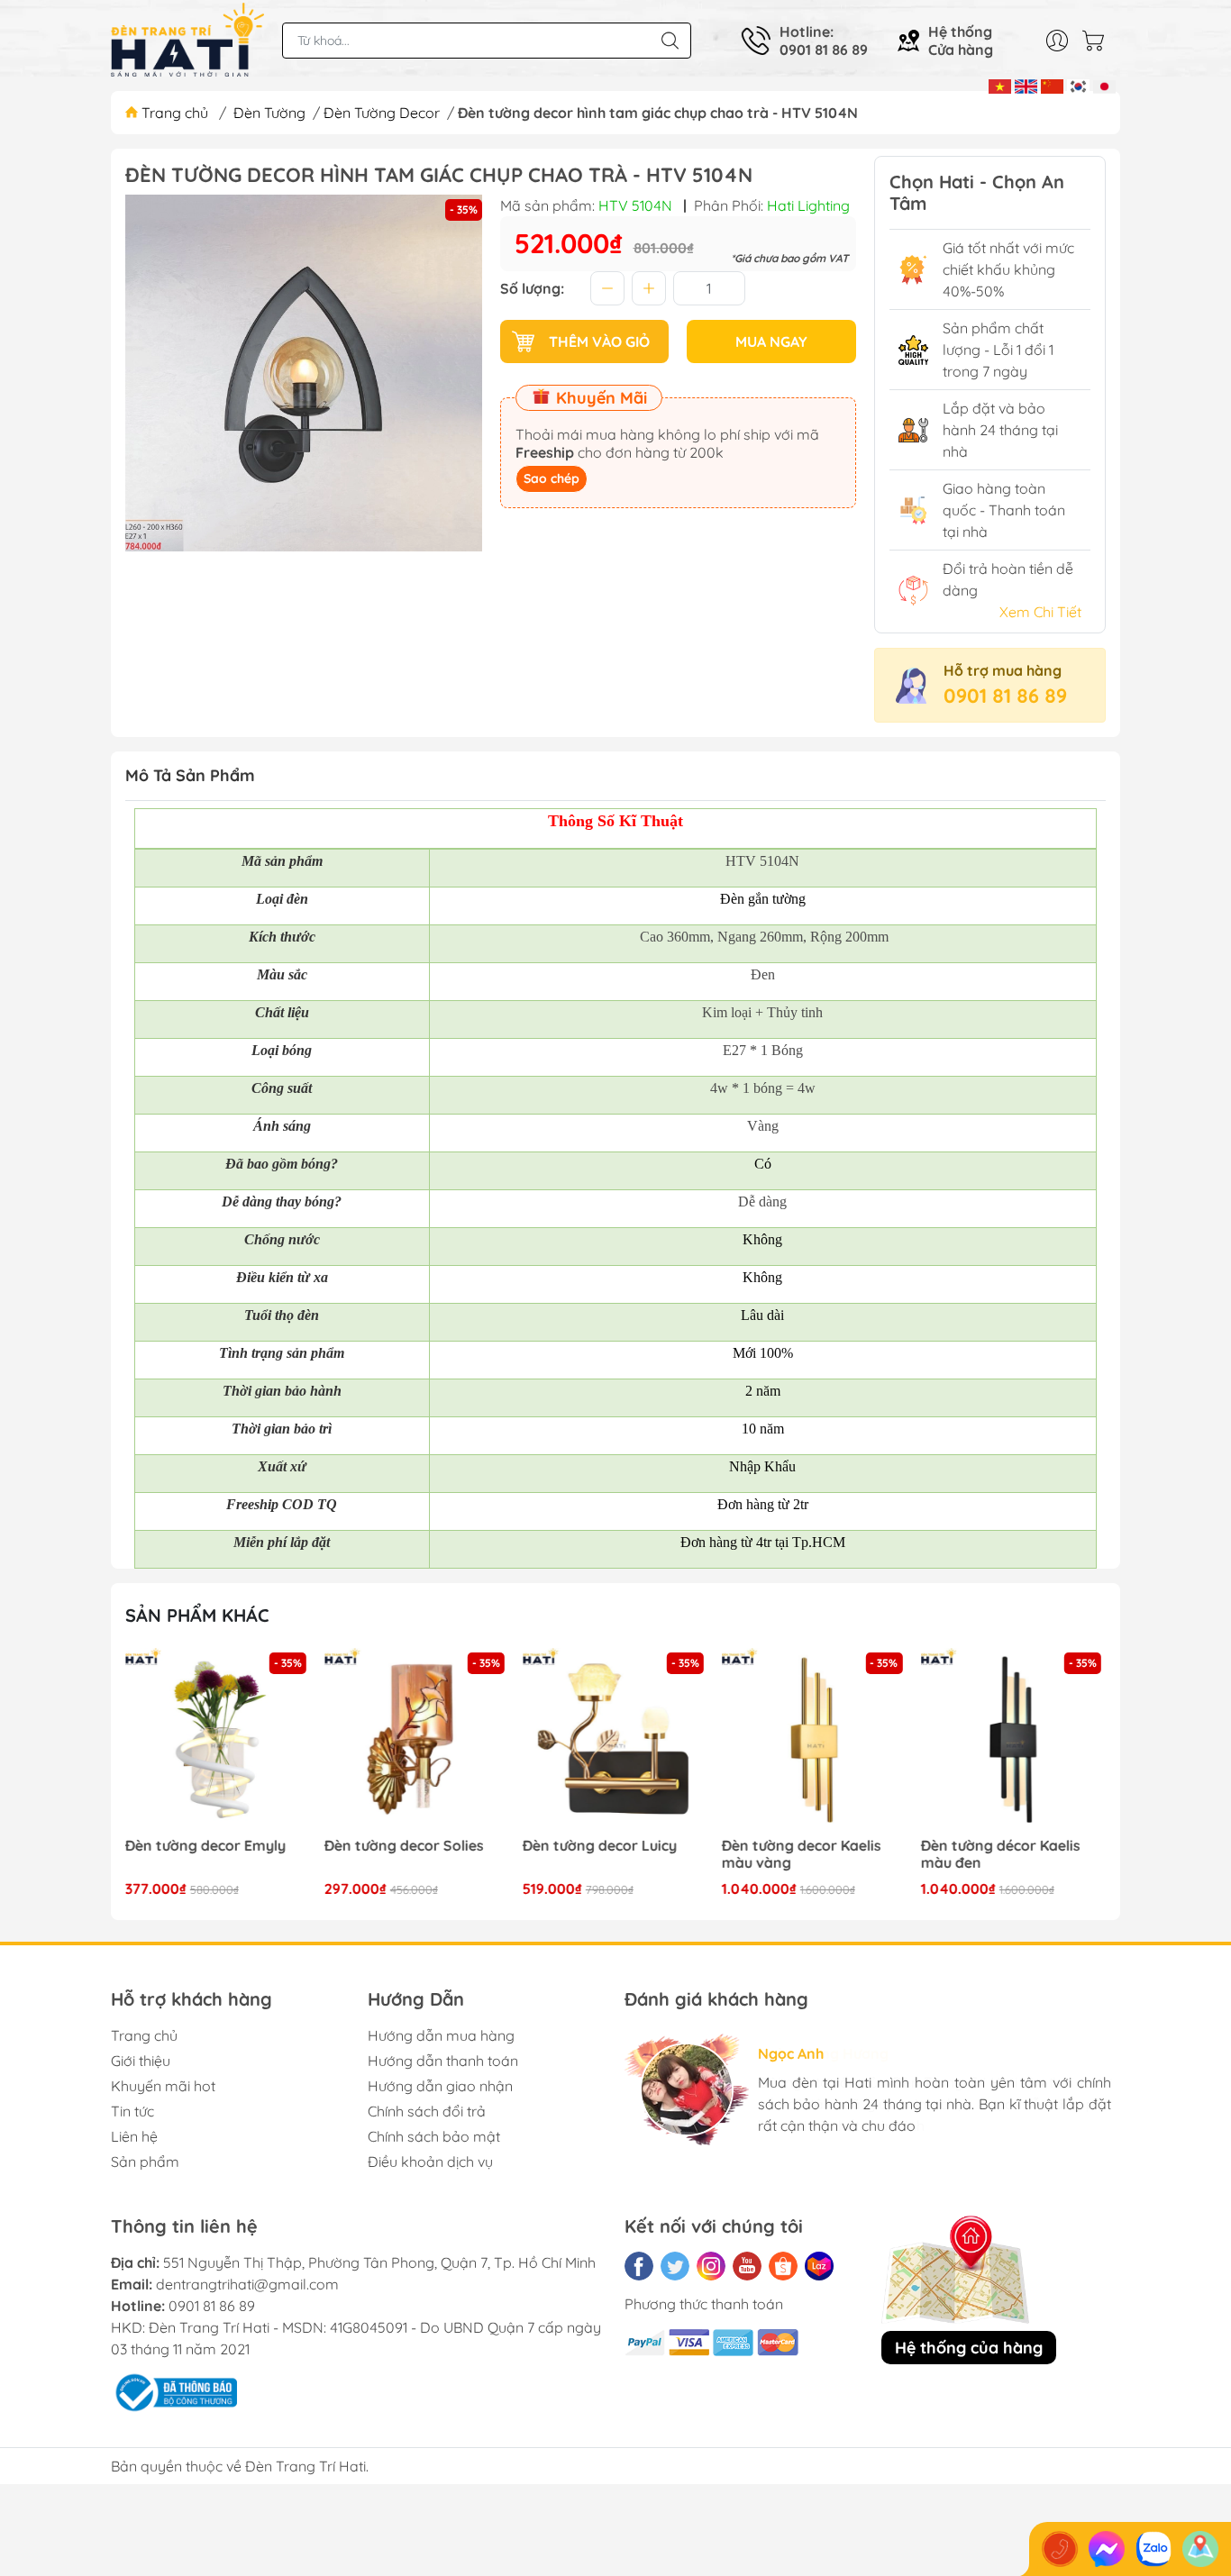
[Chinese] (1052, 85)
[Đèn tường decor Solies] (417, 1741)
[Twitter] (675, 2266)
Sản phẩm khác (197, 1615)
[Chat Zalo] (1153, 2549)
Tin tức (132, 2111)
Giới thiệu (141, 2061)
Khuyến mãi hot (163, 2086)
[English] (1026, 85)
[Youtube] (747, 2266)
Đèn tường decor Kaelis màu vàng (802, 1854)
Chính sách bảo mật (434, 2136)
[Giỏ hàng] (1098, 41)
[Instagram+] (711, 2266)
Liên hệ (134, 2136)
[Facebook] (639, 2266)
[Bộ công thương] (174, 2391)
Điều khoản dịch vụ (430, 2162)
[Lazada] (819, 2266)
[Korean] (1078, 85)
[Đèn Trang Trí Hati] (187, 41)
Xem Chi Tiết (1040, 612)
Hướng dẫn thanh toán (443, 2061)
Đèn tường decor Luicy (600, 1846)
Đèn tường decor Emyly (205, 1846)
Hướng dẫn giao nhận (440, 2086)
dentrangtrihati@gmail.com (247, 2284)
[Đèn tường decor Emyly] (218, 1741)
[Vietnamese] (1000, 85)
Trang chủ (175, 113)
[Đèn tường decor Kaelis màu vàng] (815, 1741)
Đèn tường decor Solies (404, 1846)
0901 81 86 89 (1005, 696)
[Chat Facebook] (1107, 2549)
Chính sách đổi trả (427, 2111)
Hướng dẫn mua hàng (441, 2035)
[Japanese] (1104, 85)
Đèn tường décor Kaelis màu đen (1000, 1854)
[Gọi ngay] (1060, 2549)
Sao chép (552, 478)
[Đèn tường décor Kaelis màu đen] (1013, 1741)
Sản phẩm (145, 2162)
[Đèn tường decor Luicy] (615, 1741)
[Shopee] (783, 2266)
